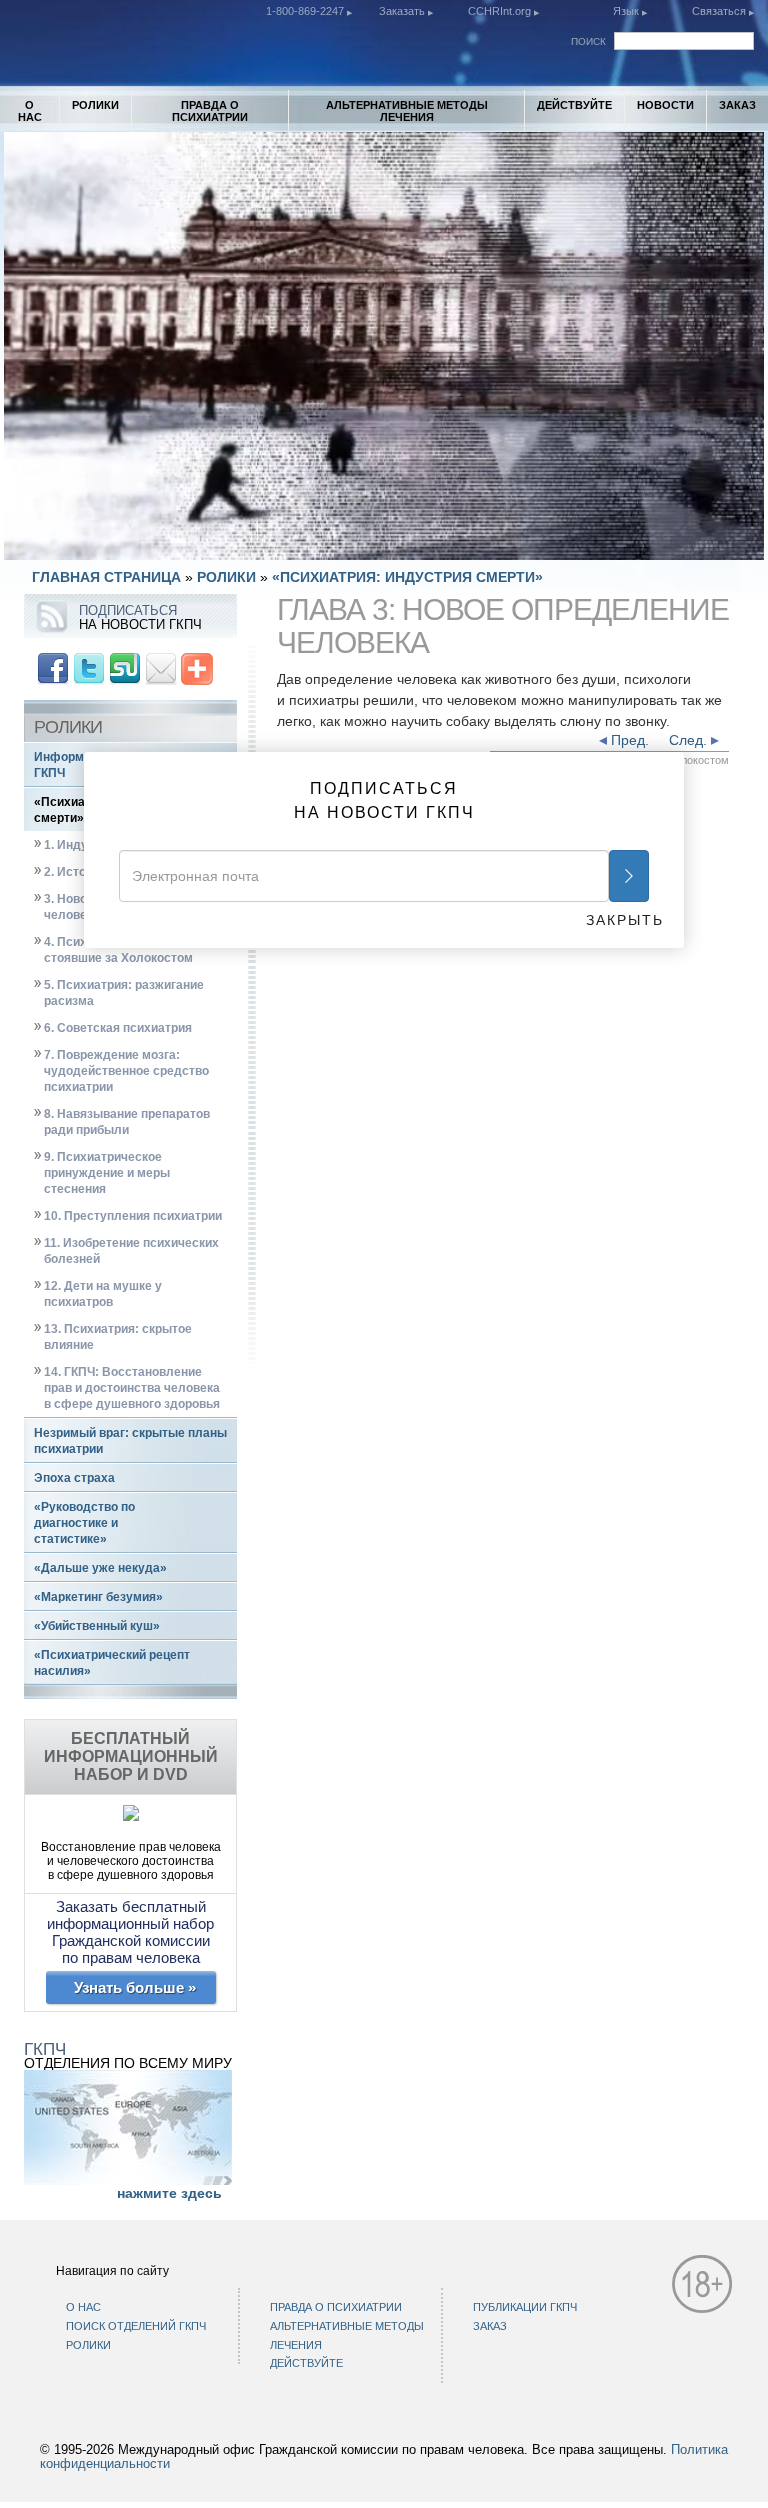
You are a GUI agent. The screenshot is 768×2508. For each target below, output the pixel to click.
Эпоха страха (74, 1478)
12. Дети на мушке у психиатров (103, 1294)
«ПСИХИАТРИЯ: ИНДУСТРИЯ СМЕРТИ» (407, 577)
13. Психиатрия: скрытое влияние (118, 1337)
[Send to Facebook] (53, 667)
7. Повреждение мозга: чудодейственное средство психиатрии (126, 1071)
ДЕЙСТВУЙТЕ (574, 105)
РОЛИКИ (95, 105)
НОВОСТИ (665, 105)
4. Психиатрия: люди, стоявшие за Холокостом (118, 950)
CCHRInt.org (501, 11)
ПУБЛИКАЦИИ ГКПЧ (525, 2307)
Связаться (720, 11)
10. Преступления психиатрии (133, 1216)
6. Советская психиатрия (118, 1028)
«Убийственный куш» (97, 1626)
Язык (626, 11)
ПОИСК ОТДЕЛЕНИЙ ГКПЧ (136, 2326)
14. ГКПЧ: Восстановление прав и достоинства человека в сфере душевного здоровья (132, 1388)
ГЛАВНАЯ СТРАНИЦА (106, 577)
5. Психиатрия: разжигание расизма (124, 993)
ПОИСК (588, 41)
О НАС (30, 111)
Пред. (628, 740)
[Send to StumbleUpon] (125, 667)
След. (690, 740)
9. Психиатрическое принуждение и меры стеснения (107, 1173)
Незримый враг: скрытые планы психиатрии (130, 1441)
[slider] (382, 544)
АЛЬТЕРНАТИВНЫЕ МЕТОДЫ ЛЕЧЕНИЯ (407, 111)
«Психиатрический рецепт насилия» (112, 1663)
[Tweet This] (89, 667)
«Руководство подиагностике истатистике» (84, 1523)
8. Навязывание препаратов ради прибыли (127, 1122)
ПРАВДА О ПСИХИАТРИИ (210, 111)
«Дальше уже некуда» (100, 1568)
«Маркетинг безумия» (98, 1597)
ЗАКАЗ (737, 105)
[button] (64, 545)
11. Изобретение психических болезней (131, 1251)
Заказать (403, 11)
